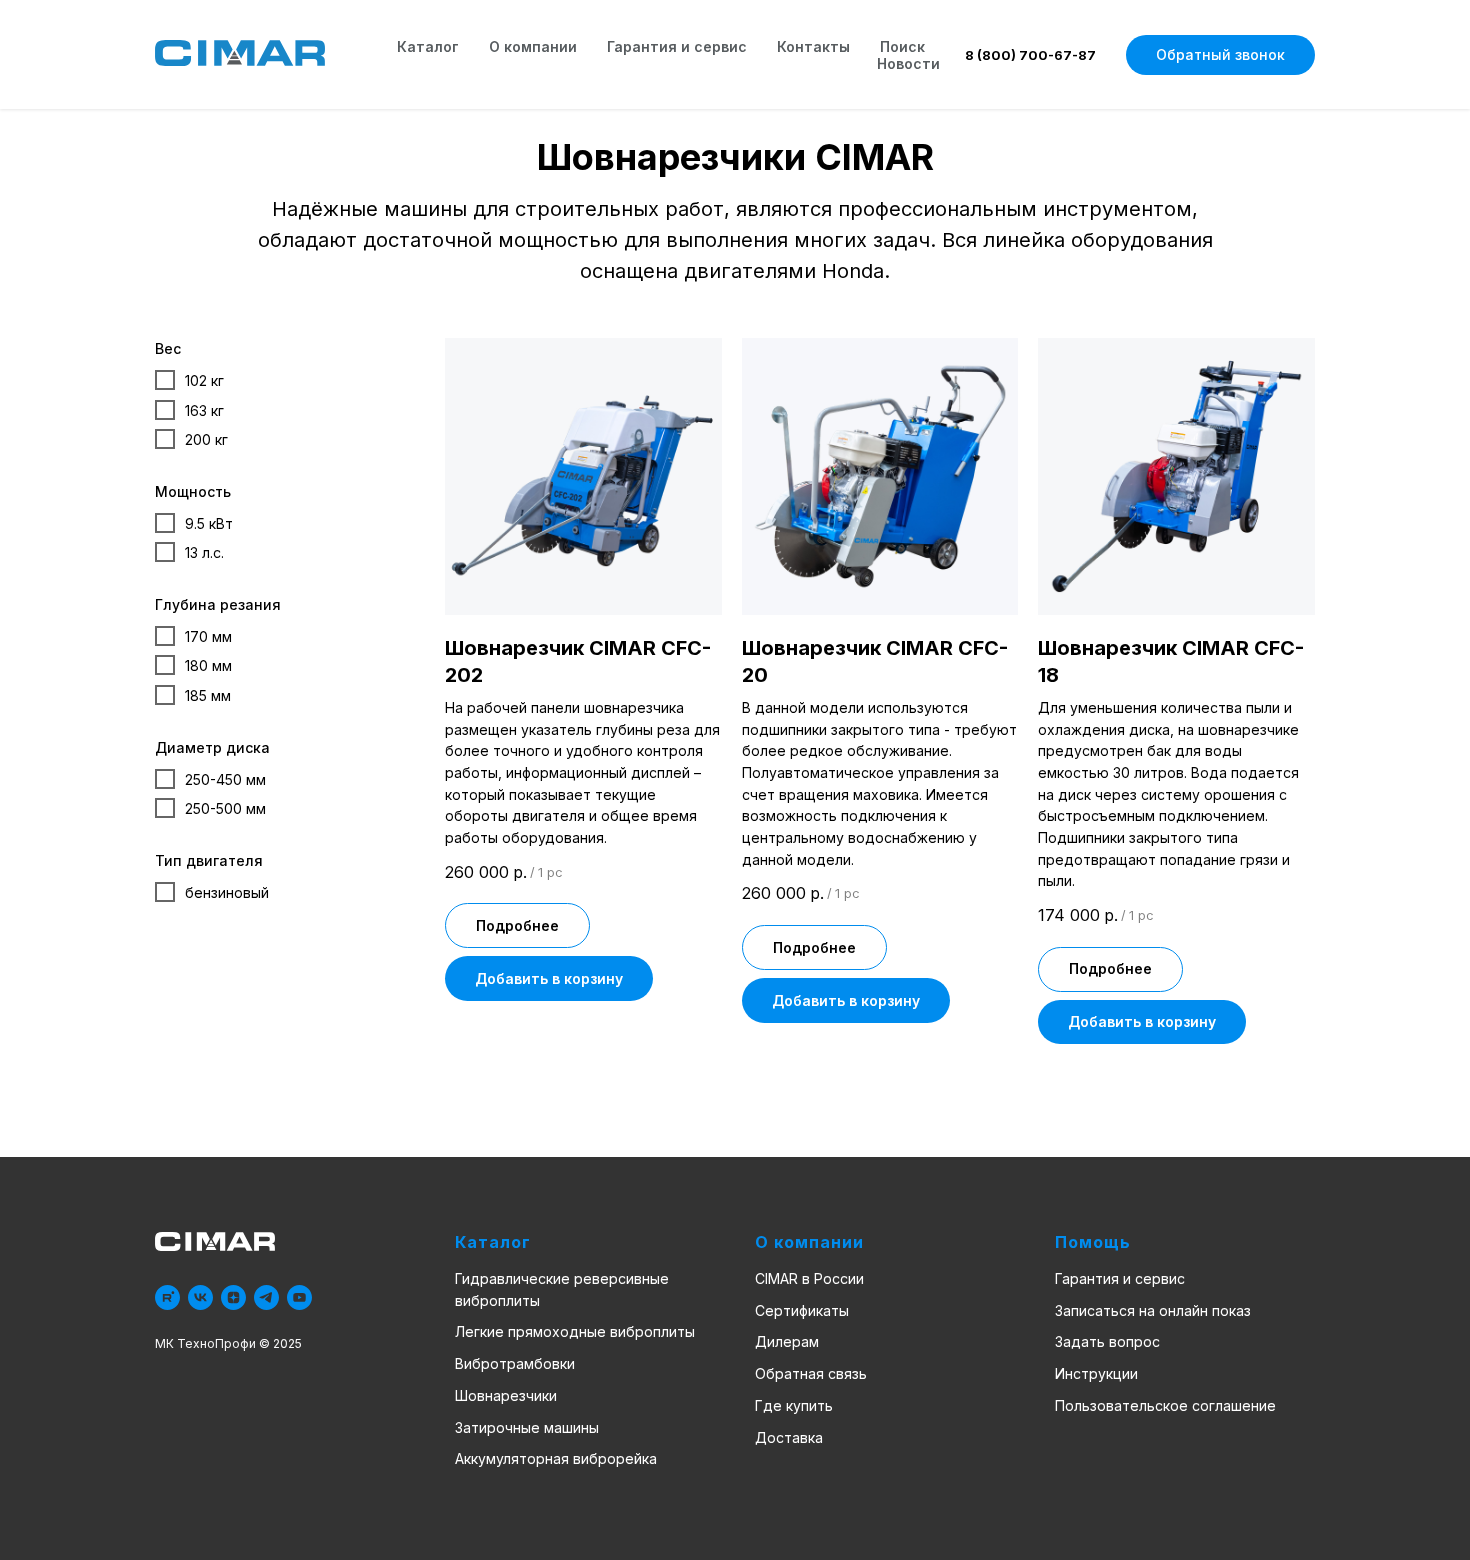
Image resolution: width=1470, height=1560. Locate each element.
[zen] (233, 1297)
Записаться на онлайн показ (1153, 1310)
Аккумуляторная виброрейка (556, 1458)
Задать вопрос (1107, 1341)
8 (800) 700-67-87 (1030, 55)
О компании (533, 46)
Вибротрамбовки (515, 1363)
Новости (908, 63)
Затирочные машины (527, 1427)
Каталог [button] (428, 46)
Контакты (813, 46)
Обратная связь (811, 1373)
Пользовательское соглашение (1165, 1405)
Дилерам (787, 1341)
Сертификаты (802, 1310)
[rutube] (167, 1297)
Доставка (789, 1437)
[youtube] (299, 1297)
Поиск (902, 46)
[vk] (200, 1297)
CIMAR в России (809, 1278)
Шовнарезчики (506, 1395)
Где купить (794, 1405)
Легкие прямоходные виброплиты (575, 1331)
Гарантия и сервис (677, 46)
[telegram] (266, 1297)
